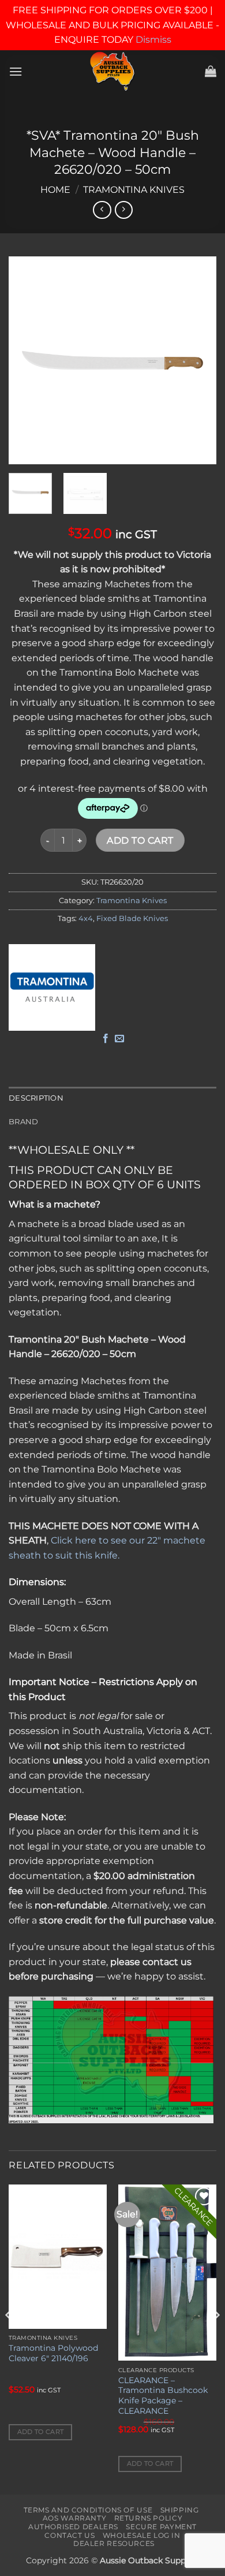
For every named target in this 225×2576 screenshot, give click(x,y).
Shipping (180, 2510)
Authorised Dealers (73, 2527)
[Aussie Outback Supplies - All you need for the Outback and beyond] (113, 71)
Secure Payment (161, 2527)
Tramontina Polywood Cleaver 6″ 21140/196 (53, 2353)
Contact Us (70, 2535)
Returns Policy (149, 2518)
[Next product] (102, 210)
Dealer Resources (114, 2543)
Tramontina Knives (134, 190)
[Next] (198, 360)
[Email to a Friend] (119, 1039)
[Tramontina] (52, 987)
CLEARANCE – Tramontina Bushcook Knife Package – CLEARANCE (163, 2396)
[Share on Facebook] (106, 1039)
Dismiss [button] (153, 40)
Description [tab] (36, 1098)
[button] (16, 71)
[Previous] (27, 360)
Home (55, 190)
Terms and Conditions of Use (88, 2510)
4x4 (86, 918)
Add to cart (140, 840)
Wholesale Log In (142, 2535)
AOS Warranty (74, 2518)
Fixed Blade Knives (132, 918)
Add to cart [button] (41, 2432)
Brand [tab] (23, 1122)
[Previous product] (124, 210)
